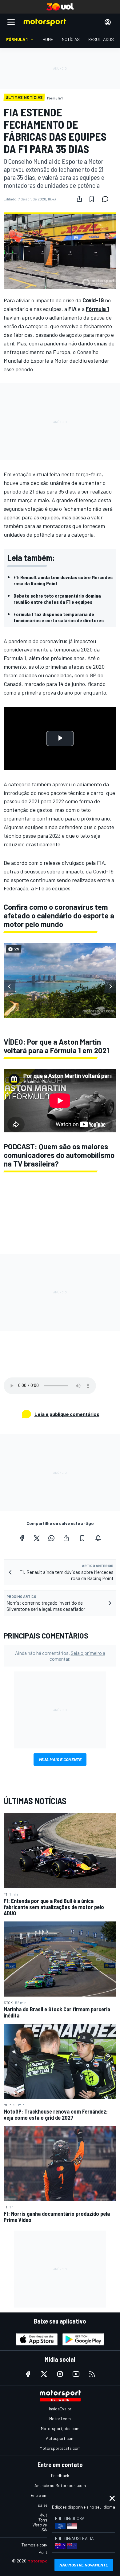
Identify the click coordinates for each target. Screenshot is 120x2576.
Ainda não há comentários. (60, 1656)
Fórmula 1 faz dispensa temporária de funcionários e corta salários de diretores (59, 617)
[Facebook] (22, 1538)
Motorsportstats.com (60, 2448)
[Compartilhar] (79, 199)
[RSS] (92, 2374)
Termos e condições (40, 2545)
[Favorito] (92, 199)
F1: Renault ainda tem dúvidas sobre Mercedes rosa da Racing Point (63, 580)
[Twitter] (37, 1538)
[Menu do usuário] (108, 22)
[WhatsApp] (51, 1538)
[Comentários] (107, 199)
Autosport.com (60, 2438)
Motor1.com (60, 2419)
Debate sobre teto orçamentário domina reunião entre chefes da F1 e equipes (57, 599)
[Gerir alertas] (98, 1538)
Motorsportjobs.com (60, 2428)
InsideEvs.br (60, 2409)
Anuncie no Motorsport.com (60, 2485)
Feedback (60, 2475)
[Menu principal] (11, 22)
